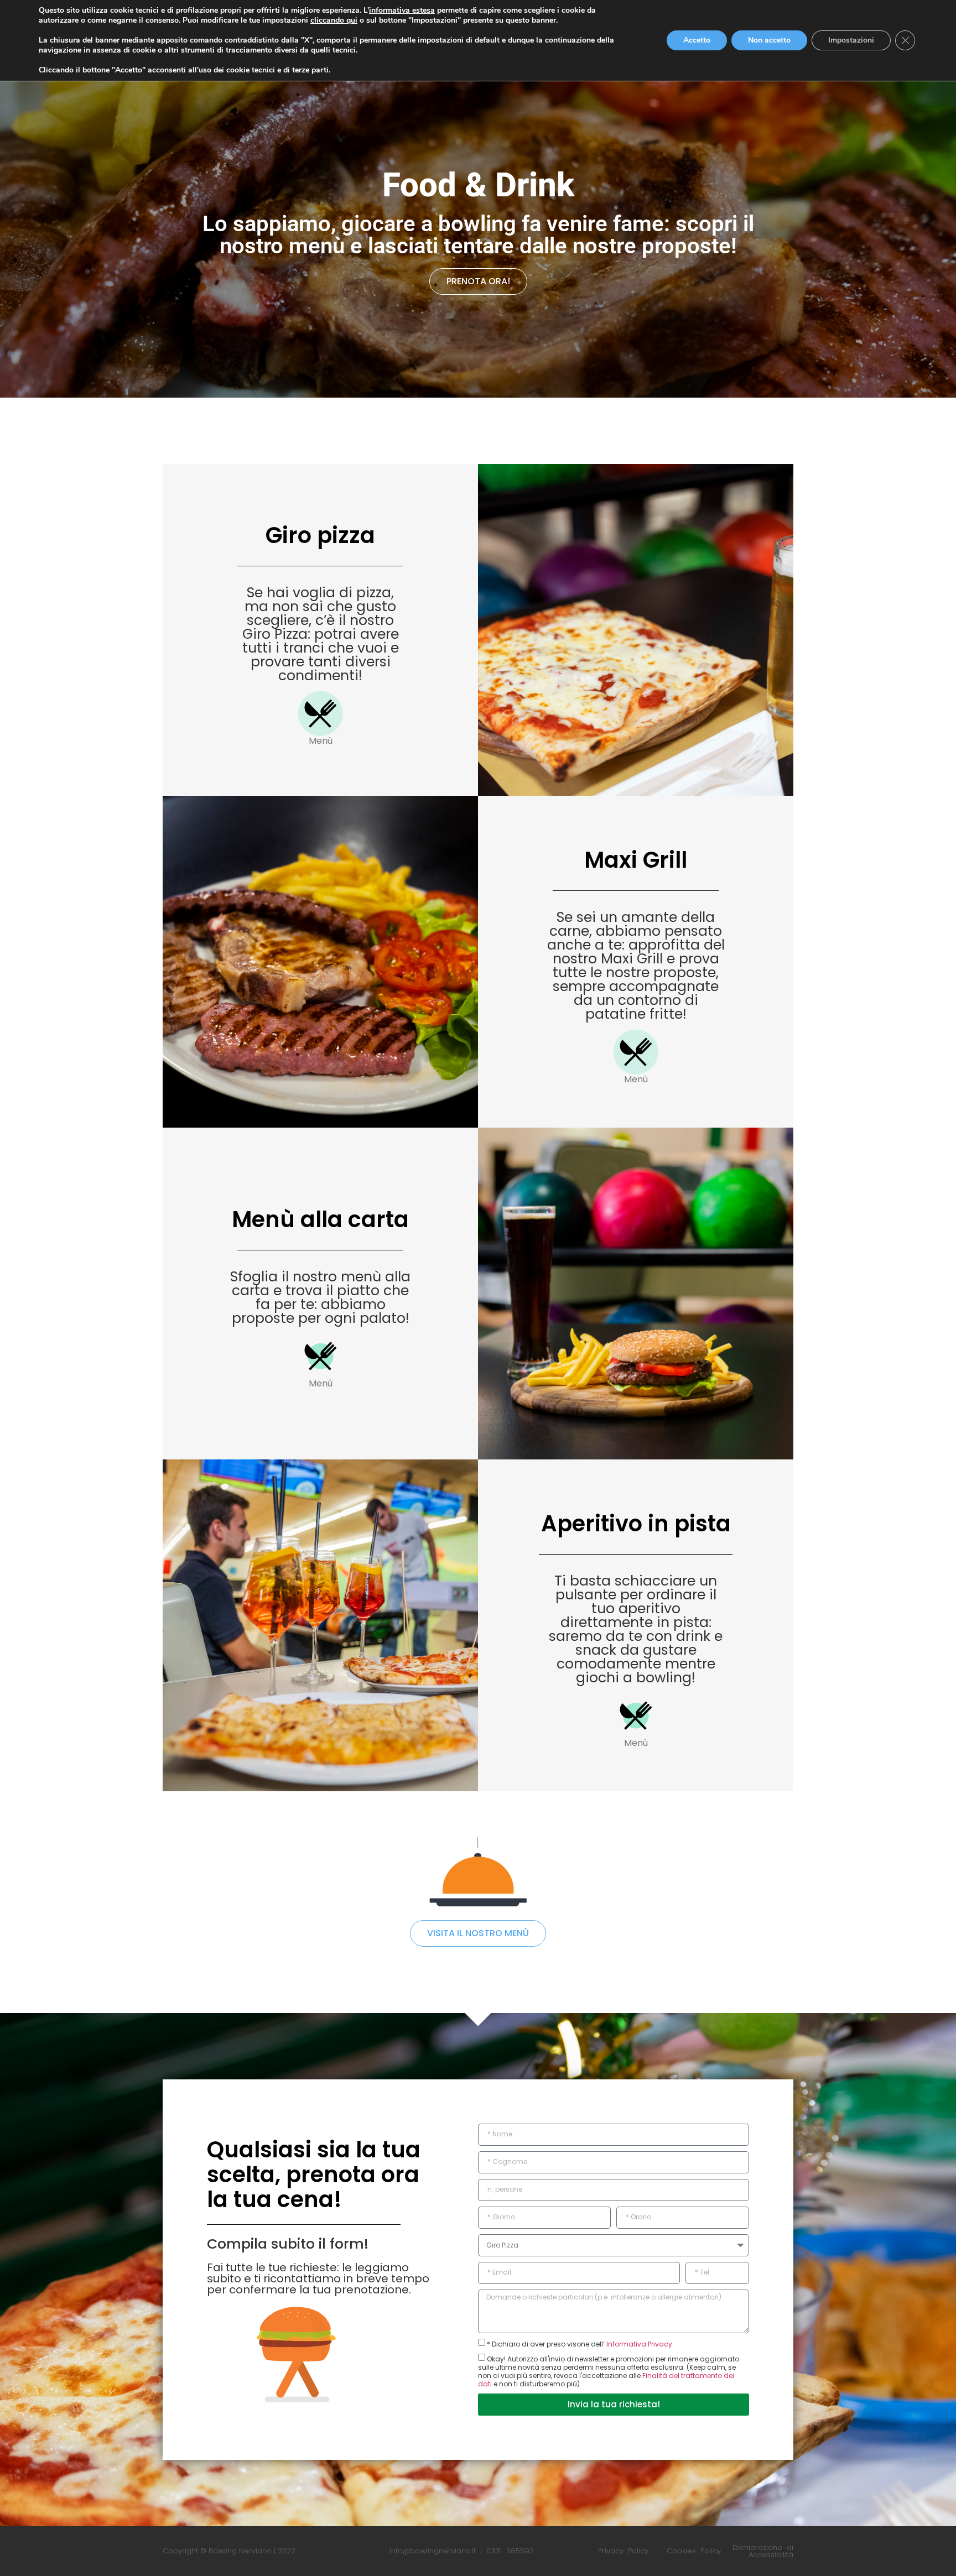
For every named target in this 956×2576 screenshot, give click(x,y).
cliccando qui (334, 20)
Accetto (697, 40)
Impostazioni (851, 40)
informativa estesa (402, 10)
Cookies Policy (694, 2551)
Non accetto (769, 40)
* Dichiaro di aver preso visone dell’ (580, 2344)
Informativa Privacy (638, 2344)
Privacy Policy (623, 2551)
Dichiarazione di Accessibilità (763, 2551)
